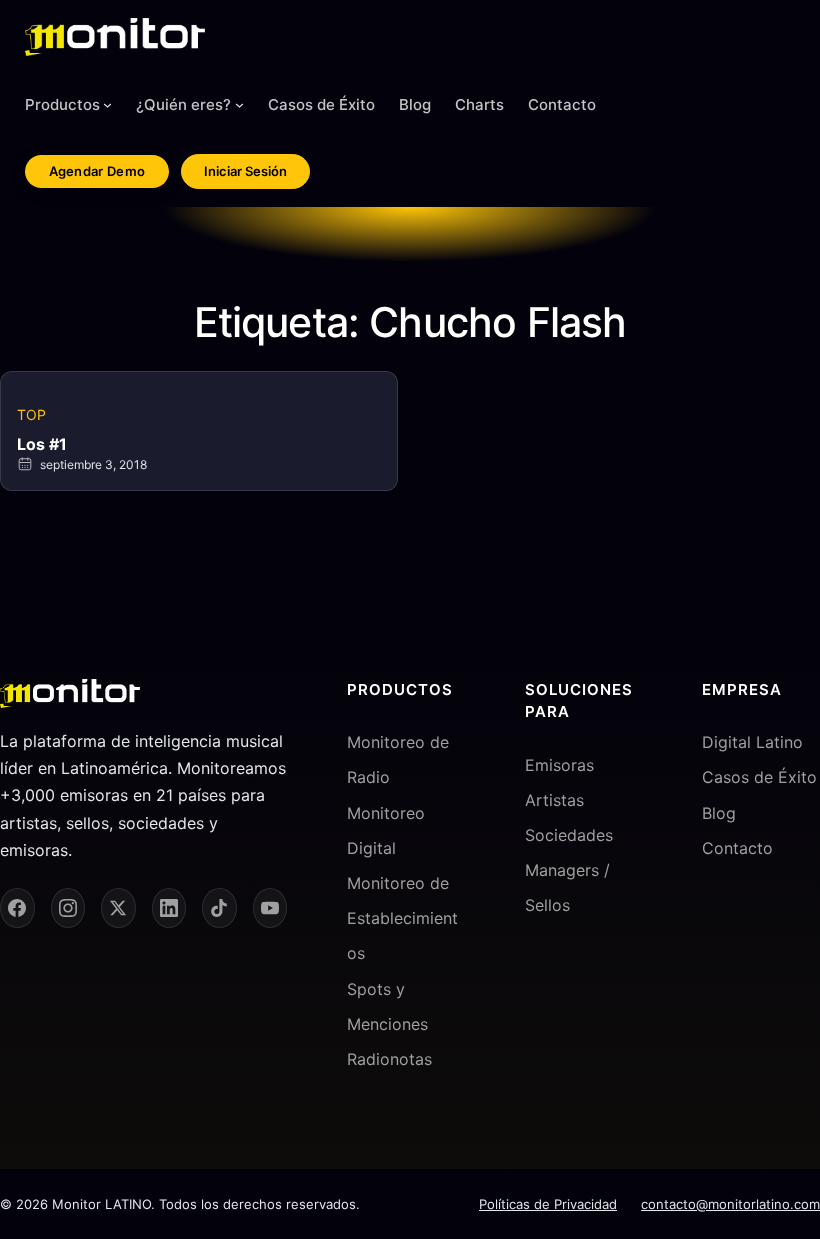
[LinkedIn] (169, 908)
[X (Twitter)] (118, 908)
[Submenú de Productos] (107, 104)
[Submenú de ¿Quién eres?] (239, 104)
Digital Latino (752, 742)
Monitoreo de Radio (398, 759)
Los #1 (42, 444)
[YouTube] (270, 908)
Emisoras (559, 765)
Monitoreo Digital (386, 830)
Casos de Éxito (759, 777)
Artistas (554, 800)
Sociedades (569, 835)
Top (31, 414)
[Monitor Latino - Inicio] (115, 37)
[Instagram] (68, 908)
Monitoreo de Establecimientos (402, 918)
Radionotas (389, 1059)
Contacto (737, 848)
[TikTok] (219, 908)
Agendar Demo (97, 171)
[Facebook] (17, 908)
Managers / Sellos (567, 887)
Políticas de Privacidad (548, 1204)
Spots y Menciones (387, 1006)
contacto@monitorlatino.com (730, 1204)
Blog (719, 813)
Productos (62, 104)
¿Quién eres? (183, 104)
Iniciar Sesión (245, 171)
